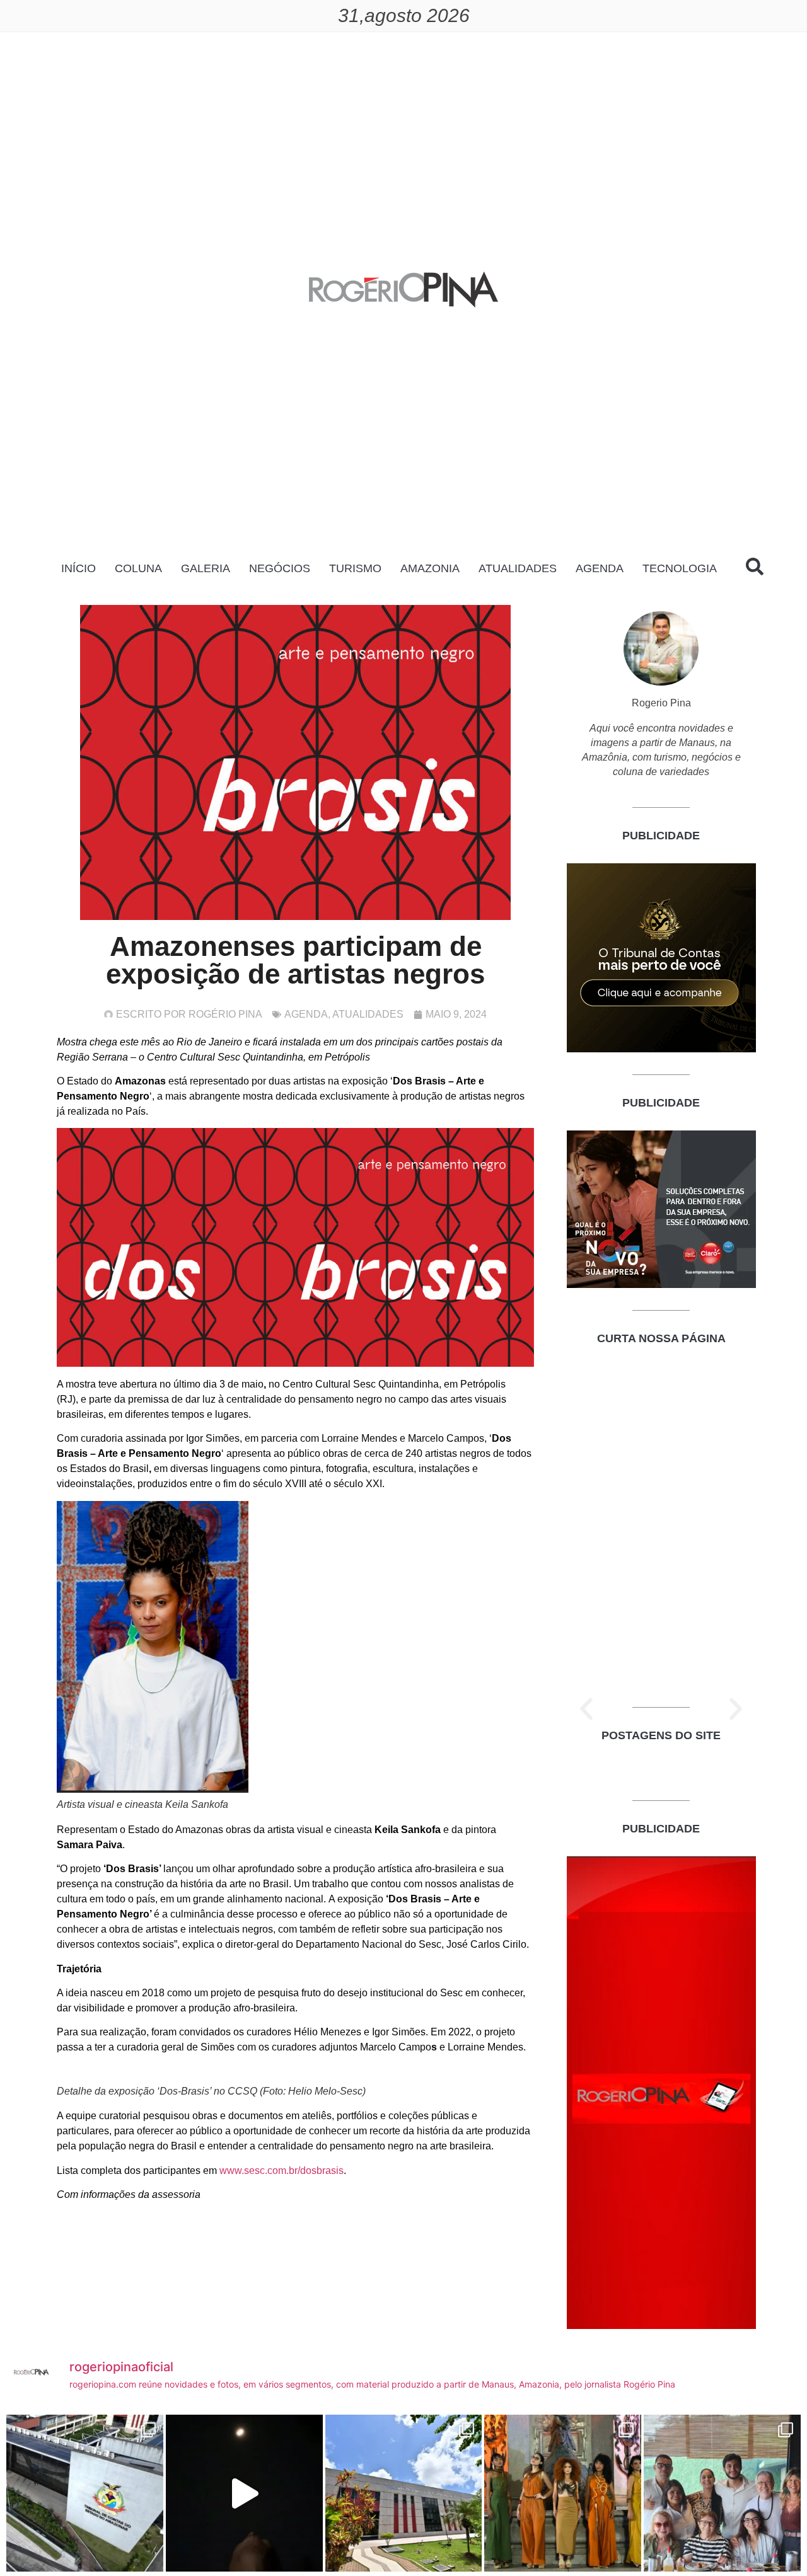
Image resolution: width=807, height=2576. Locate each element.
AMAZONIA (430, 568)
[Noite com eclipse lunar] (244, 2493)
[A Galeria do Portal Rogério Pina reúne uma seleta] (722, 2493)
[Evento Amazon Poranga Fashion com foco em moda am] (563, 2493)
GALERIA (206, 568)
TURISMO (355, 568)
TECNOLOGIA (680, 568)
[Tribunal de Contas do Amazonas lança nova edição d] (404, 2493)
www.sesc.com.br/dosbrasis (282, 2171)
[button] (586, 1709)
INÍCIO (78, 568)
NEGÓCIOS (280, 568)
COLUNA (138, 568)
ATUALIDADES (518, 568)
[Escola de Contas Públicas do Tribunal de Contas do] (85, 2493)
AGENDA (600, 568)
